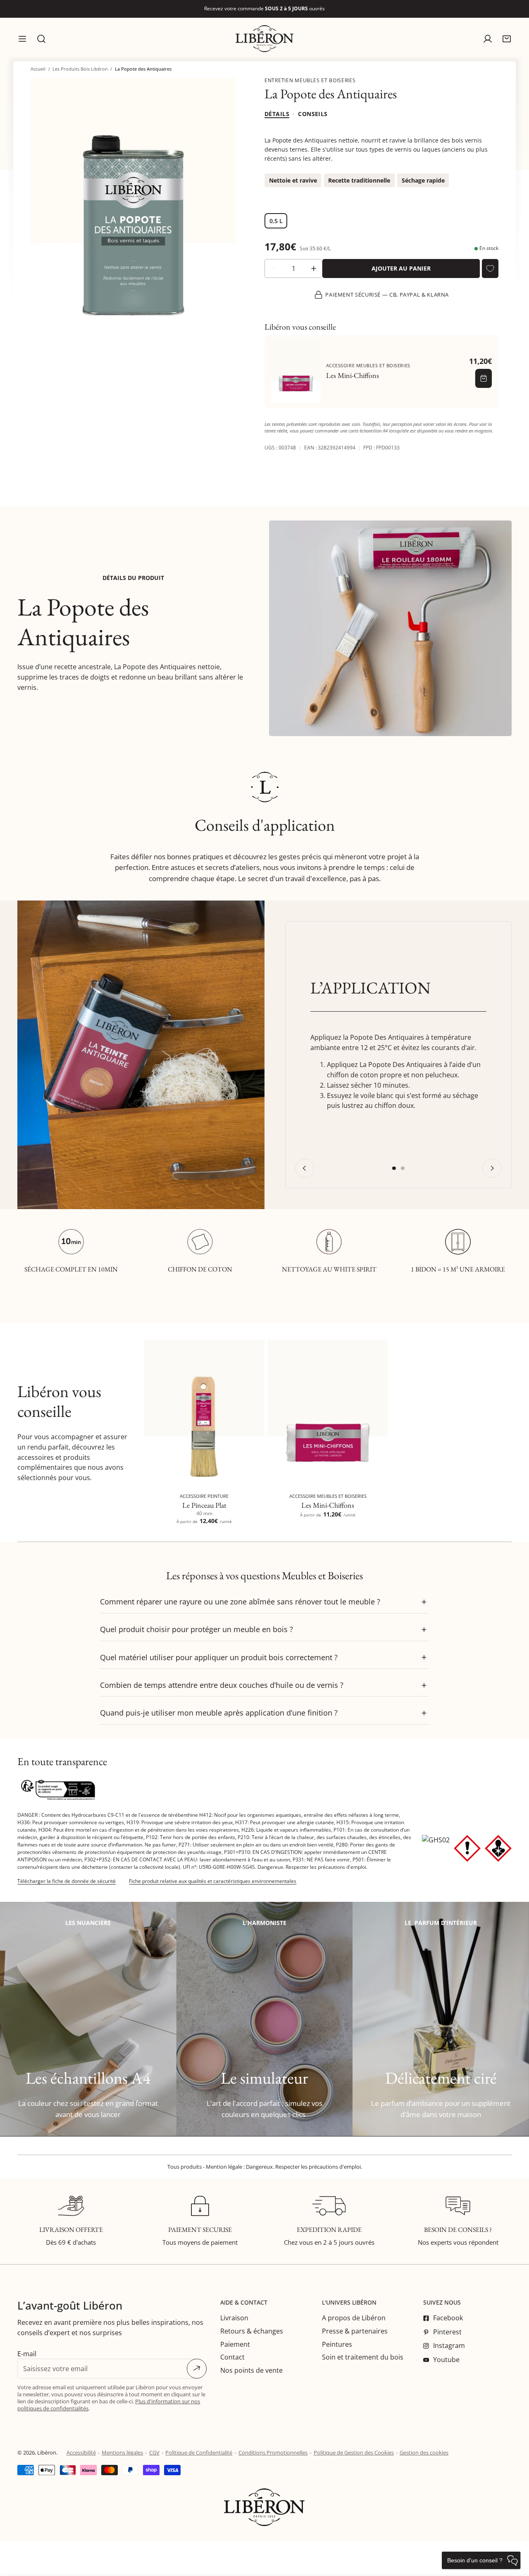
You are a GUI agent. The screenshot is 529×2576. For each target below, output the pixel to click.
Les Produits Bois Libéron (80, 69)
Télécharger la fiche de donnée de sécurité (67, 1881)
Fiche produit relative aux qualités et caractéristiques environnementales (213, 1881)
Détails (277, 114)
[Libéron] (264, 39)
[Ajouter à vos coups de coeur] (490, 269)
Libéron (47, 2452)
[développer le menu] (22, 39)
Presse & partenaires (355, 2331)
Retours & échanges (252, 2331)
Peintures (337, 2344)
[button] (507, 39)
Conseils (313, 114)
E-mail (27, 2354)
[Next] (492, 1168)
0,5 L (276, 221)
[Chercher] (41, 39)
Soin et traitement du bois (363, 2357)
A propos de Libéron (354, 2318)
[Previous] (305, 1168)
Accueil (38, 69)
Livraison (234, 2318)
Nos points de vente (251, 2370)
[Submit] (197, 2369)
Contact (232, 2357)
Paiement (235, 2344)
